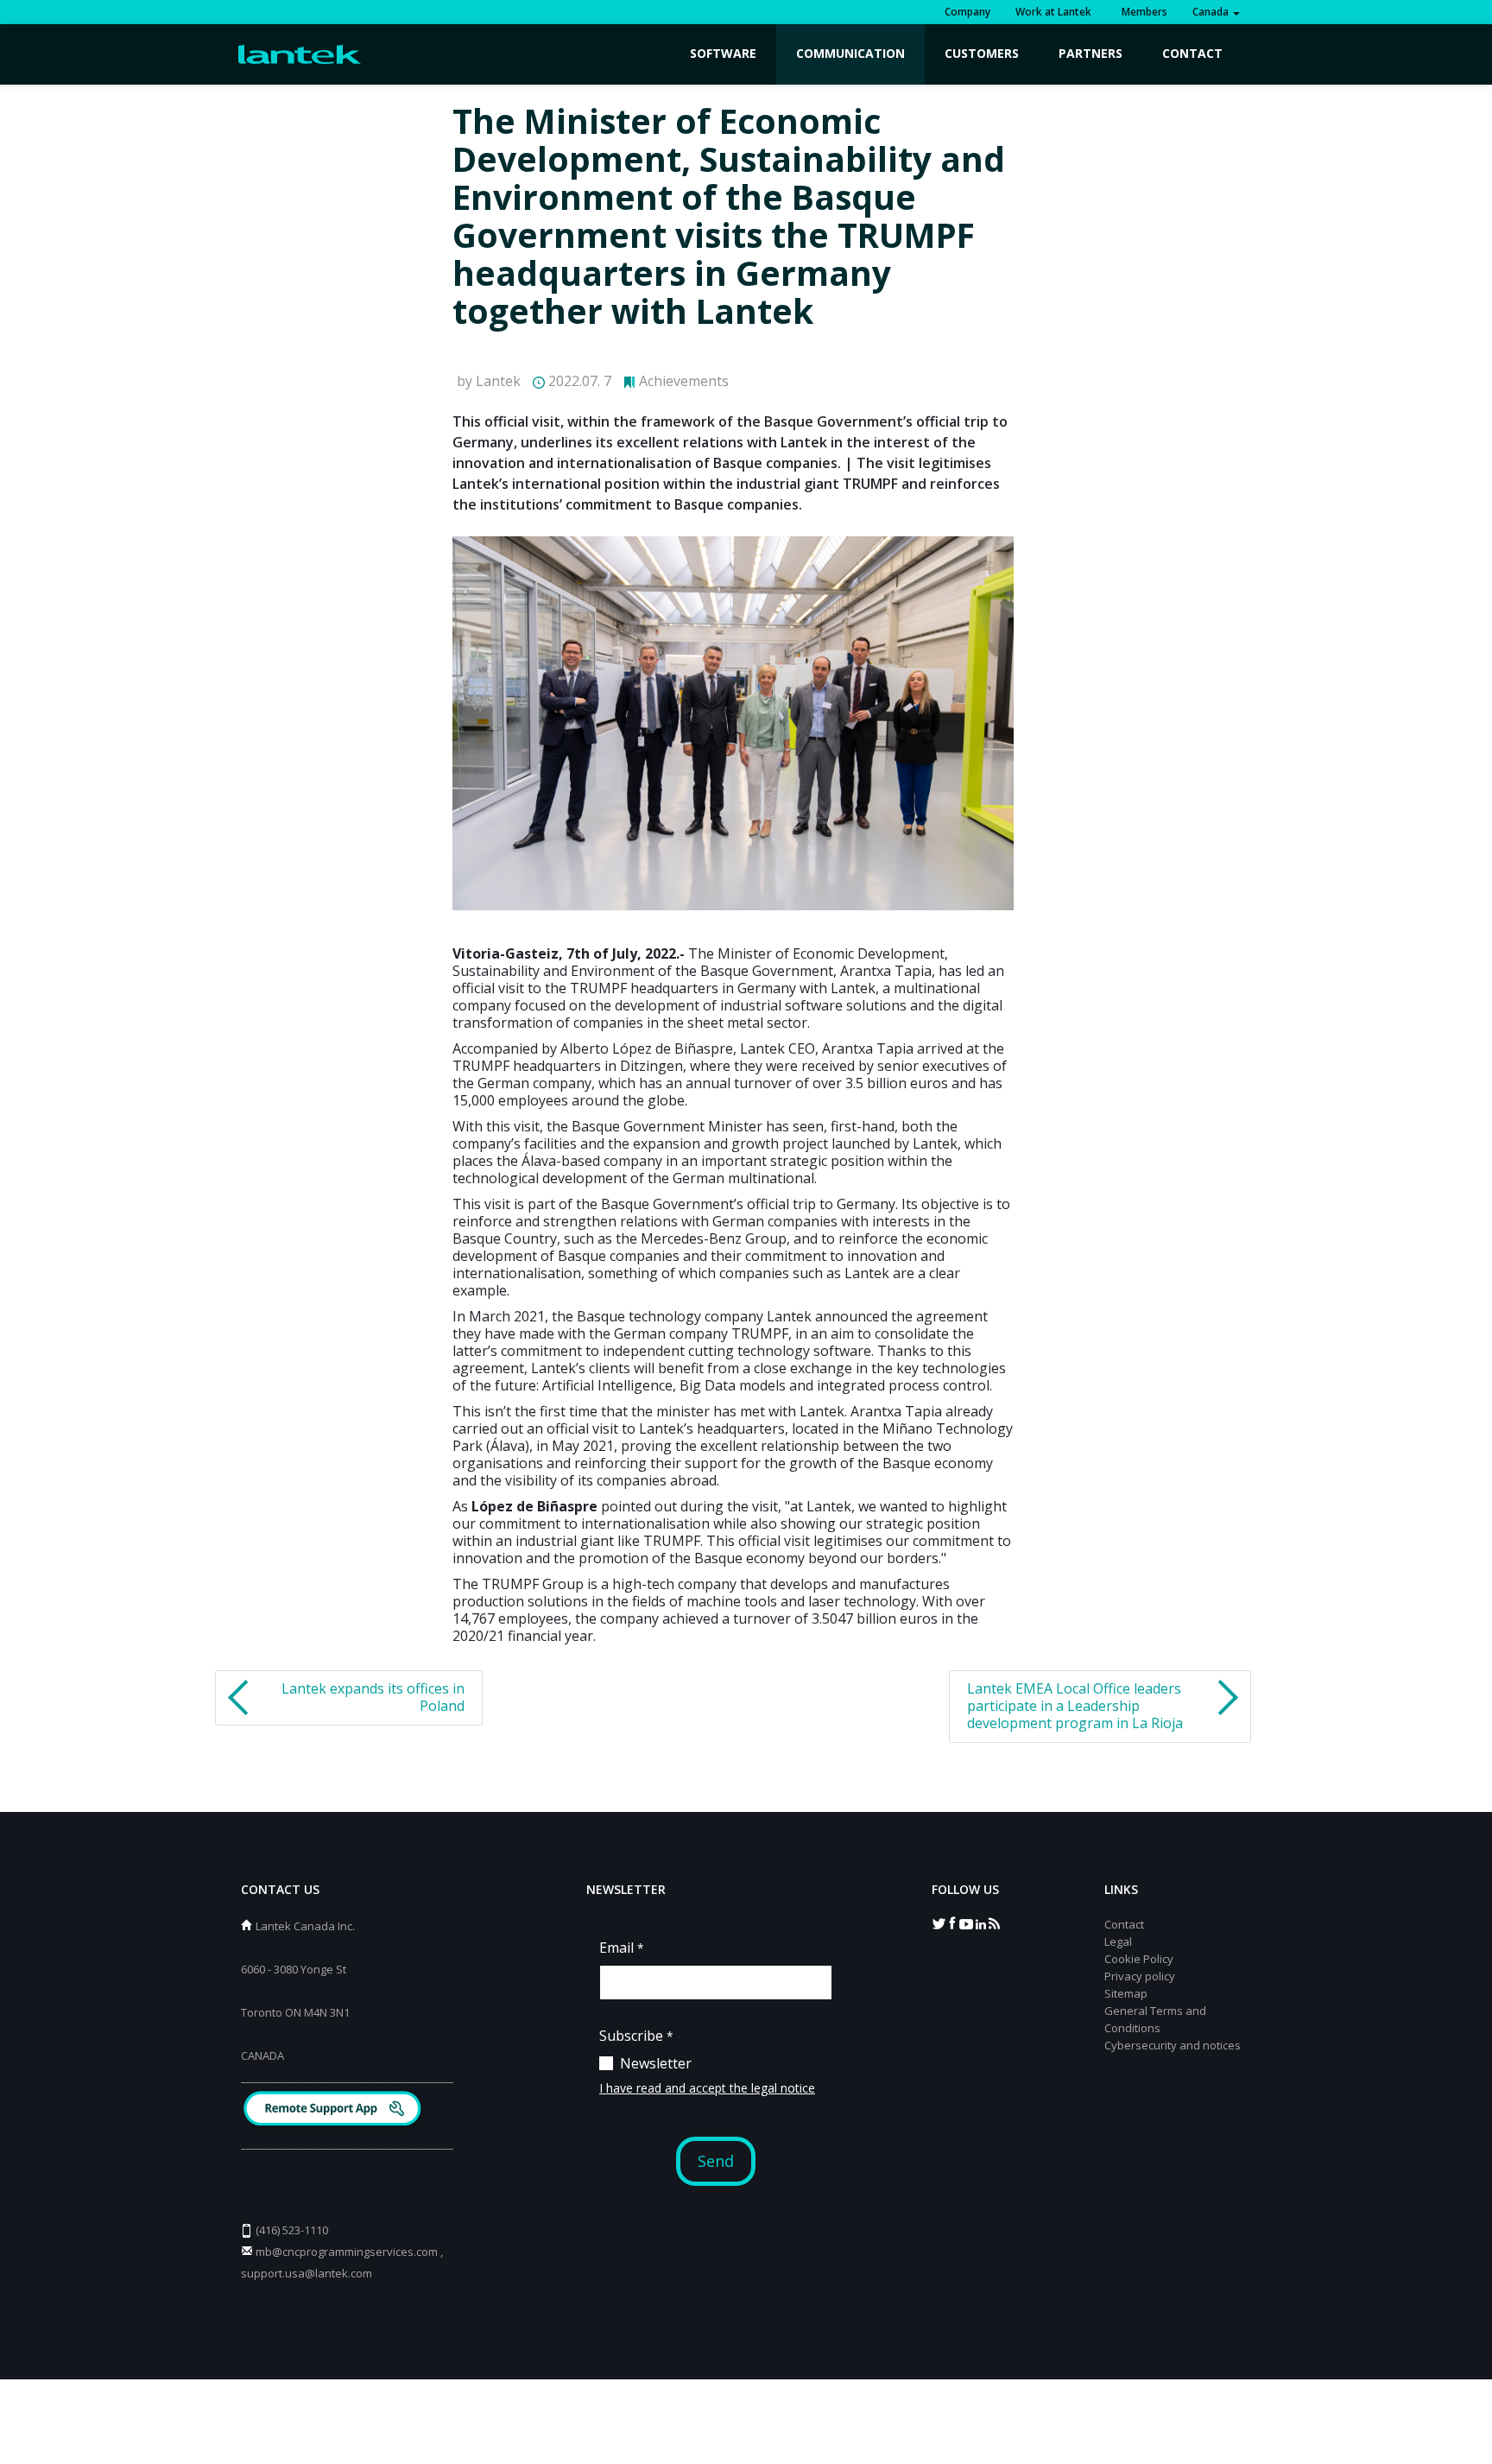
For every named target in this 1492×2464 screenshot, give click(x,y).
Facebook (952, 1922)
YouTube (966, 1922)
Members (1142, 12)
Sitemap (1126, 1993)
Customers (982, 53)
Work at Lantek (1053, 12)
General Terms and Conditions (1155, 2019)
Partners (1091, 53)
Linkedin (980, 1922)
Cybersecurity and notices (1173, 2045)
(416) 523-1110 (292, 2230)
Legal (1118, 1941)
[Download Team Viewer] (335, 2110)
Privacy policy (1140, 1976)
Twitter (939, 1922)
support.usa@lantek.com (307, 2273)
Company (967, 12)
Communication (850, 53)
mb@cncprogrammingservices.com (347, 2252)
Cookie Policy (1139, 1959)
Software (723, 53)
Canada (1212, 12)
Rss (994, 1922)
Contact (1192, 53)
